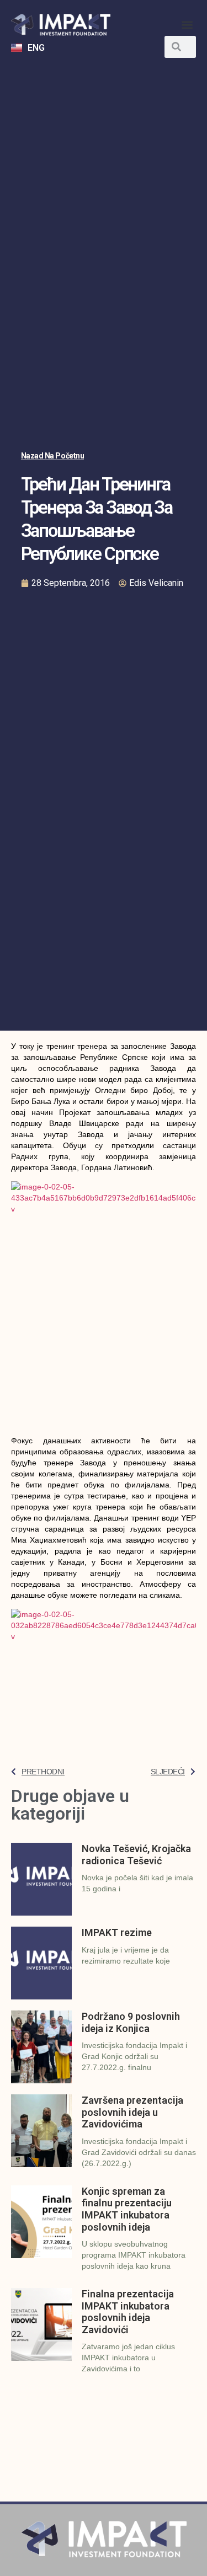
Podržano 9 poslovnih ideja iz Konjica (131, 2022)
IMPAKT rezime (117, 1932)
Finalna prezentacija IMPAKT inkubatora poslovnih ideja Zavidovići (128, 2312)
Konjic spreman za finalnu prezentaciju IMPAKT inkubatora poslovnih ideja (127, 2209)
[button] (187, 25)
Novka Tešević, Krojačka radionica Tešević (136, 1855)
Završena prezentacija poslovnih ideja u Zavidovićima (132, 2112)
